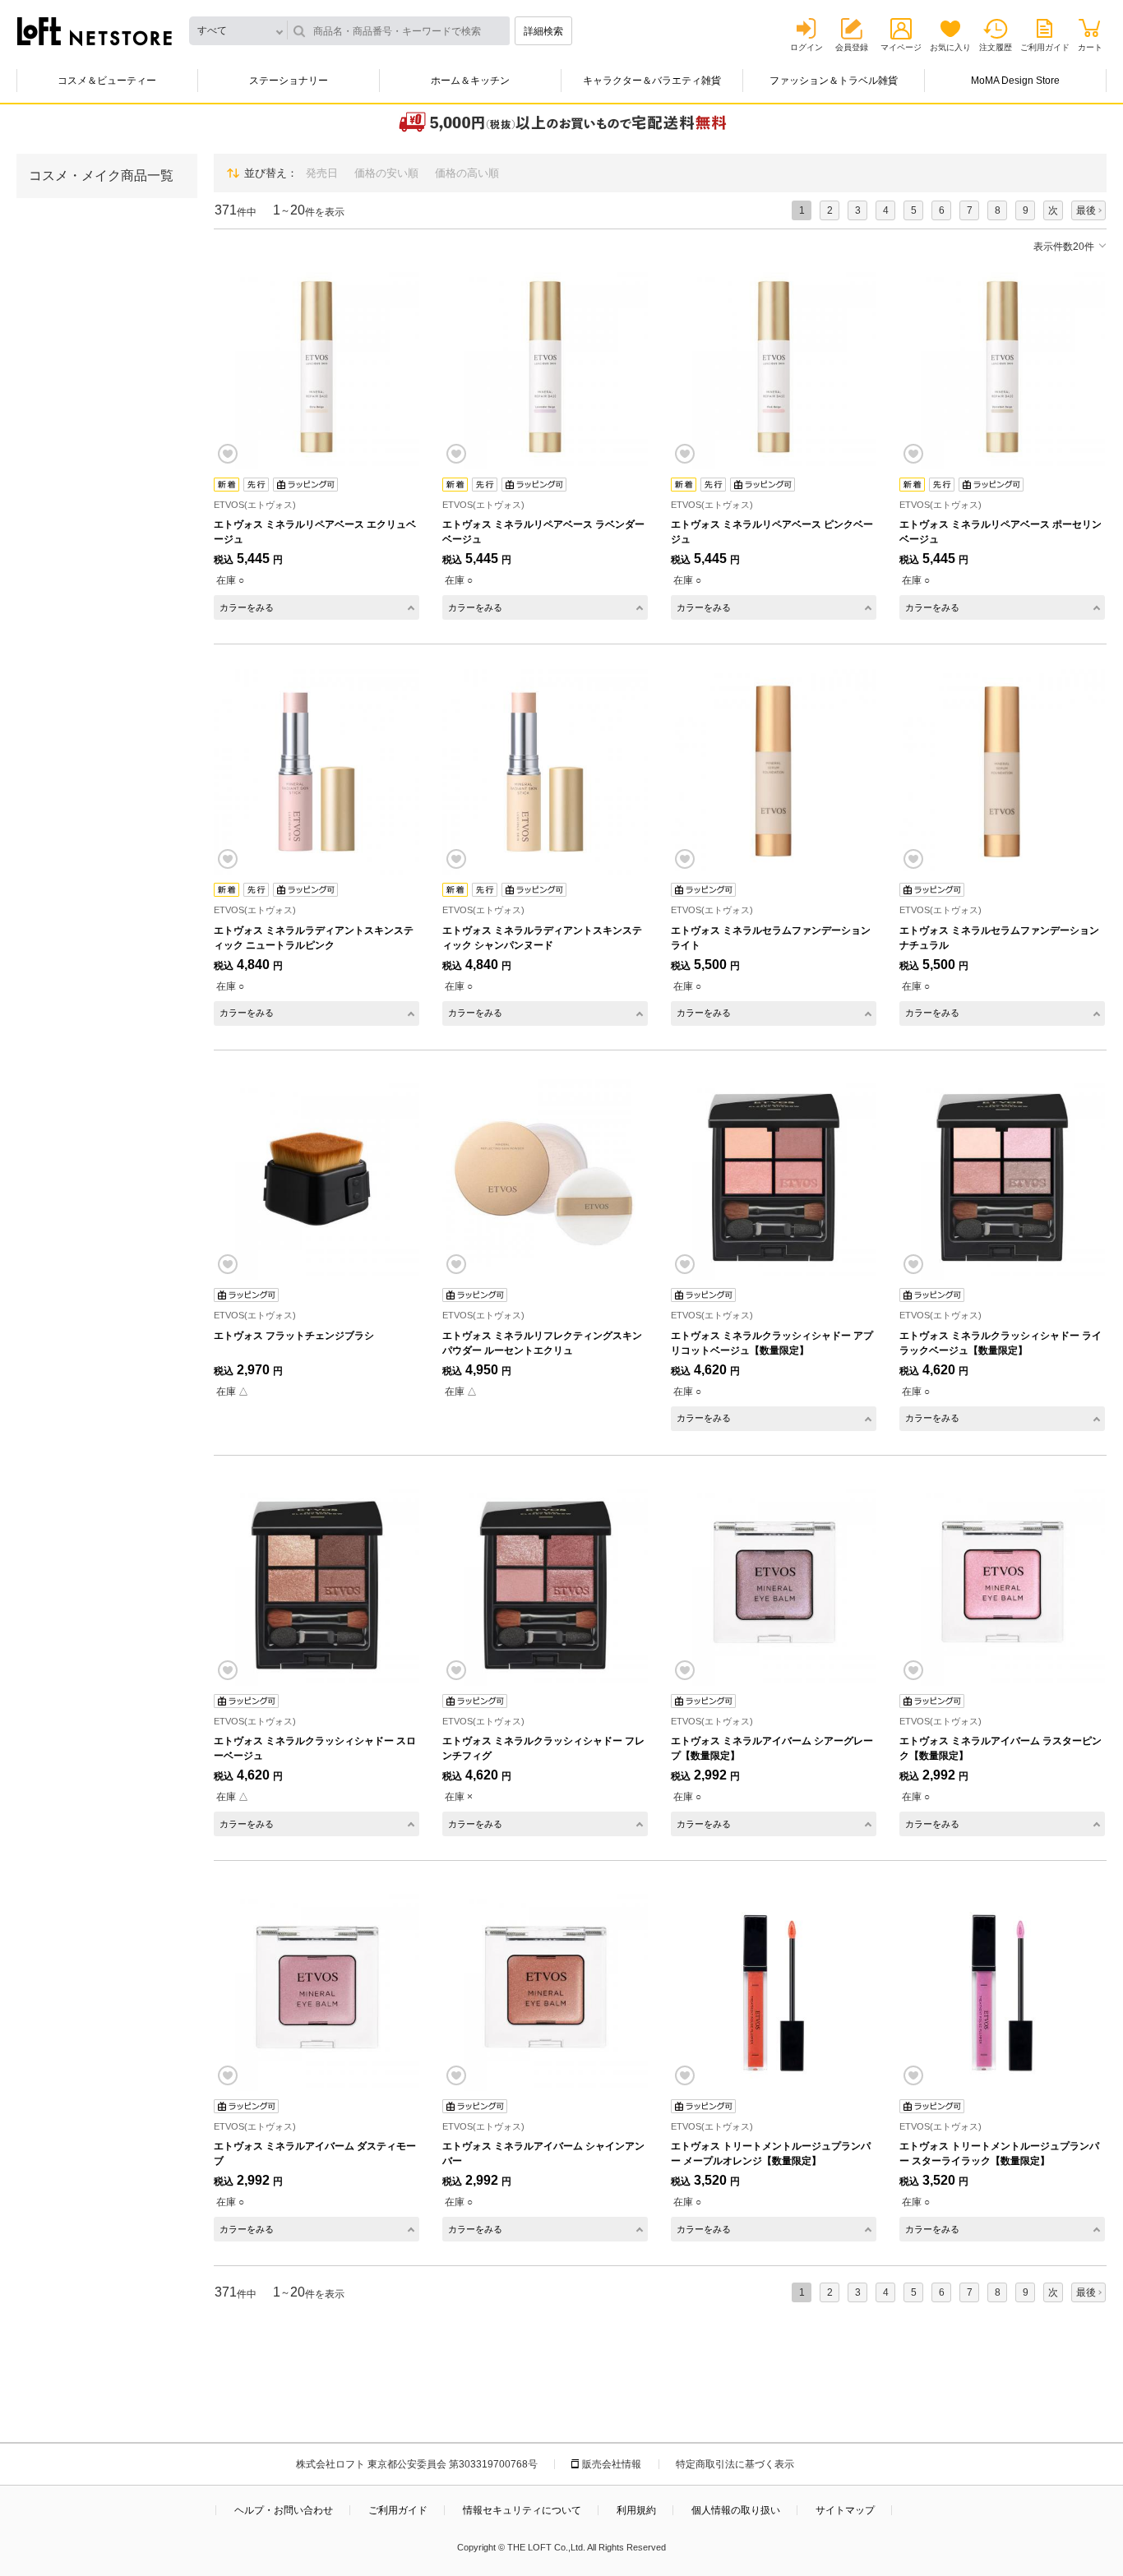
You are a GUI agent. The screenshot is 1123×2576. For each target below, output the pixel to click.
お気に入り (950, 47)
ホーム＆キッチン (470, 81)
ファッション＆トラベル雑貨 (834, 81)
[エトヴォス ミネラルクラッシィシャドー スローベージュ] (317, 1583)
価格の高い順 (467, 173)
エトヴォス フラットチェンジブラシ (294, 1336)
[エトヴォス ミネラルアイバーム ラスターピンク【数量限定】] (1002, 1583)
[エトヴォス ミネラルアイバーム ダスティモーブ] (317, 1988)
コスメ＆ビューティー (107, 81)
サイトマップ (845, 2510)
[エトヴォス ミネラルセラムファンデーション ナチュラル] (1002, 772)
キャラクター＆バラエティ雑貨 (652, 81)
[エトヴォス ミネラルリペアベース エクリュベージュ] (317, 367)
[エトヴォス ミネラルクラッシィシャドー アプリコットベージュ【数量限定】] (774, 1178)
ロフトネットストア (95, 31)
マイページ (901, 47)
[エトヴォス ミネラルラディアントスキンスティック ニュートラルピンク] (317, 772)
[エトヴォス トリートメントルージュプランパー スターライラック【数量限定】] (1002, 1988)
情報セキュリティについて (522, 2510)
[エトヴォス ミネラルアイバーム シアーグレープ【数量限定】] (774, 1583)
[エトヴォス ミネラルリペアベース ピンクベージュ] (774, 367)
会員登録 (852, 47)
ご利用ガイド (1045, 47)
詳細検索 (543, 31)
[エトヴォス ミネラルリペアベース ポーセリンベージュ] (1002, 367)
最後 (1086, 210)
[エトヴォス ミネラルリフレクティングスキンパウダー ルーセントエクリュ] (545, 1178)
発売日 (322, 173)
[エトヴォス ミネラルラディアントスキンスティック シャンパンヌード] (545, 772)
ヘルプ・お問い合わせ (284, 2510)
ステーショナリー (289, 81)
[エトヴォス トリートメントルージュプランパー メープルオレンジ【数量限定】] (774, 1988)
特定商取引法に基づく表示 (735, 2464)
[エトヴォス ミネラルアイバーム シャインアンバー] (545, 1988)
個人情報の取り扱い (736, 2510)
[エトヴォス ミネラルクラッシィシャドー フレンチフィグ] (545, 1583)
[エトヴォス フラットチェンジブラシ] (317, 1178)
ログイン (806, 47)
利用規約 (636, 2510)
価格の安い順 (386, 173)
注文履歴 (996, 47)
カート (1090, 47)
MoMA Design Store (1015, 81)
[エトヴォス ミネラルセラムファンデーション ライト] (774, 772)
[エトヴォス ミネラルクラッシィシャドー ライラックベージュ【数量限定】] (1002, 1178)
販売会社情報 (612, 2464)
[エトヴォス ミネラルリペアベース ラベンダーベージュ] (545, 367)
